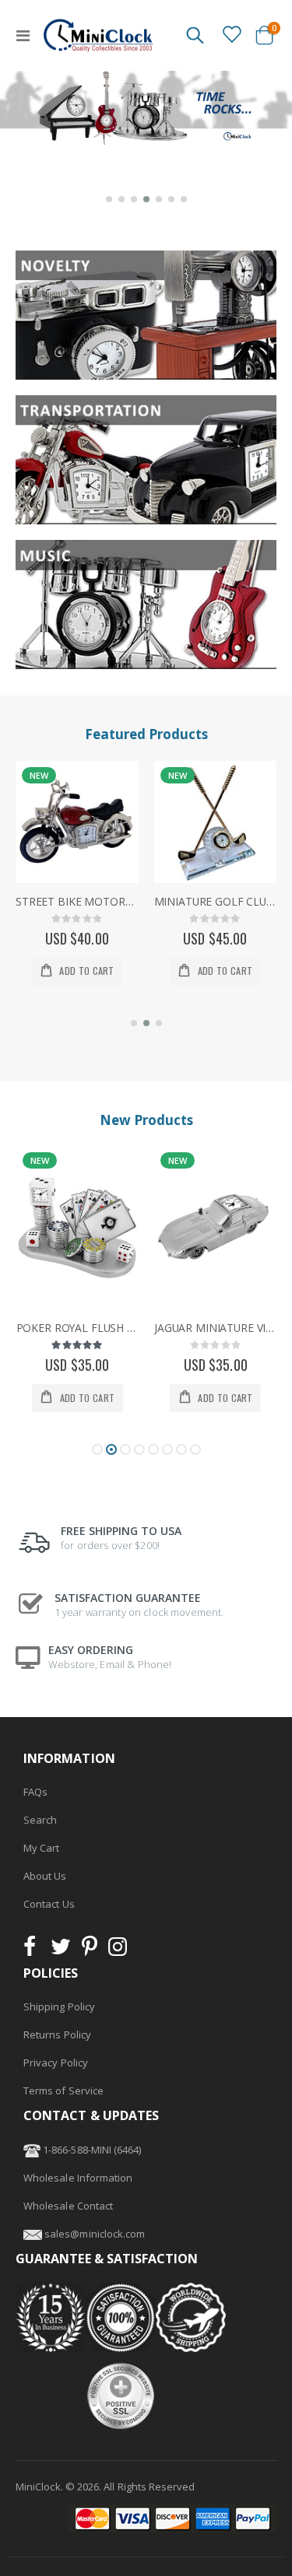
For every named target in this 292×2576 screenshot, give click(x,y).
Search (40, 1820)
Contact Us (49, 1904)
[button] (109, 199)
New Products (146, 1120)
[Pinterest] (90, 1950)
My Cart (41, 1848)
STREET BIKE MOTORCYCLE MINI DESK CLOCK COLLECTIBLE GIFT (77, 902)
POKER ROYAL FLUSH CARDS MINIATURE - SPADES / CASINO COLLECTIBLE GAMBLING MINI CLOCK (78, 1328)
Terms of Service (63, 2091)
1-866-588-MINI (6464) (91, 2150)
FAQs (35, 1792)
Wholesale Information (78, 2178)
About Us (45, 1876)
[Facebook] (34, 1950)
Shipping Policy (59, 2006)
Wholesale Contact (68, 2206)
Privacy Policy (56, 2063)
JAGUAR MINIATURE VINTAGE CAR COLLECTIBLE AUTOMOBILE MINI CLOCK (216, 1328)
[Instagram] (118, 1950)
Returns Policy (57, 2035)
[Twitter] (61, 1950)
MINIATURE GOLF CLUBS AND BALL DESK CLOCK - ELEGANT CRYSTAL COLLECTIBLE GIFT (216, 902)
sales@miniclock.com (95, 2234)
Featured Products (146, 734)
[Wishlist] (231, 34)
